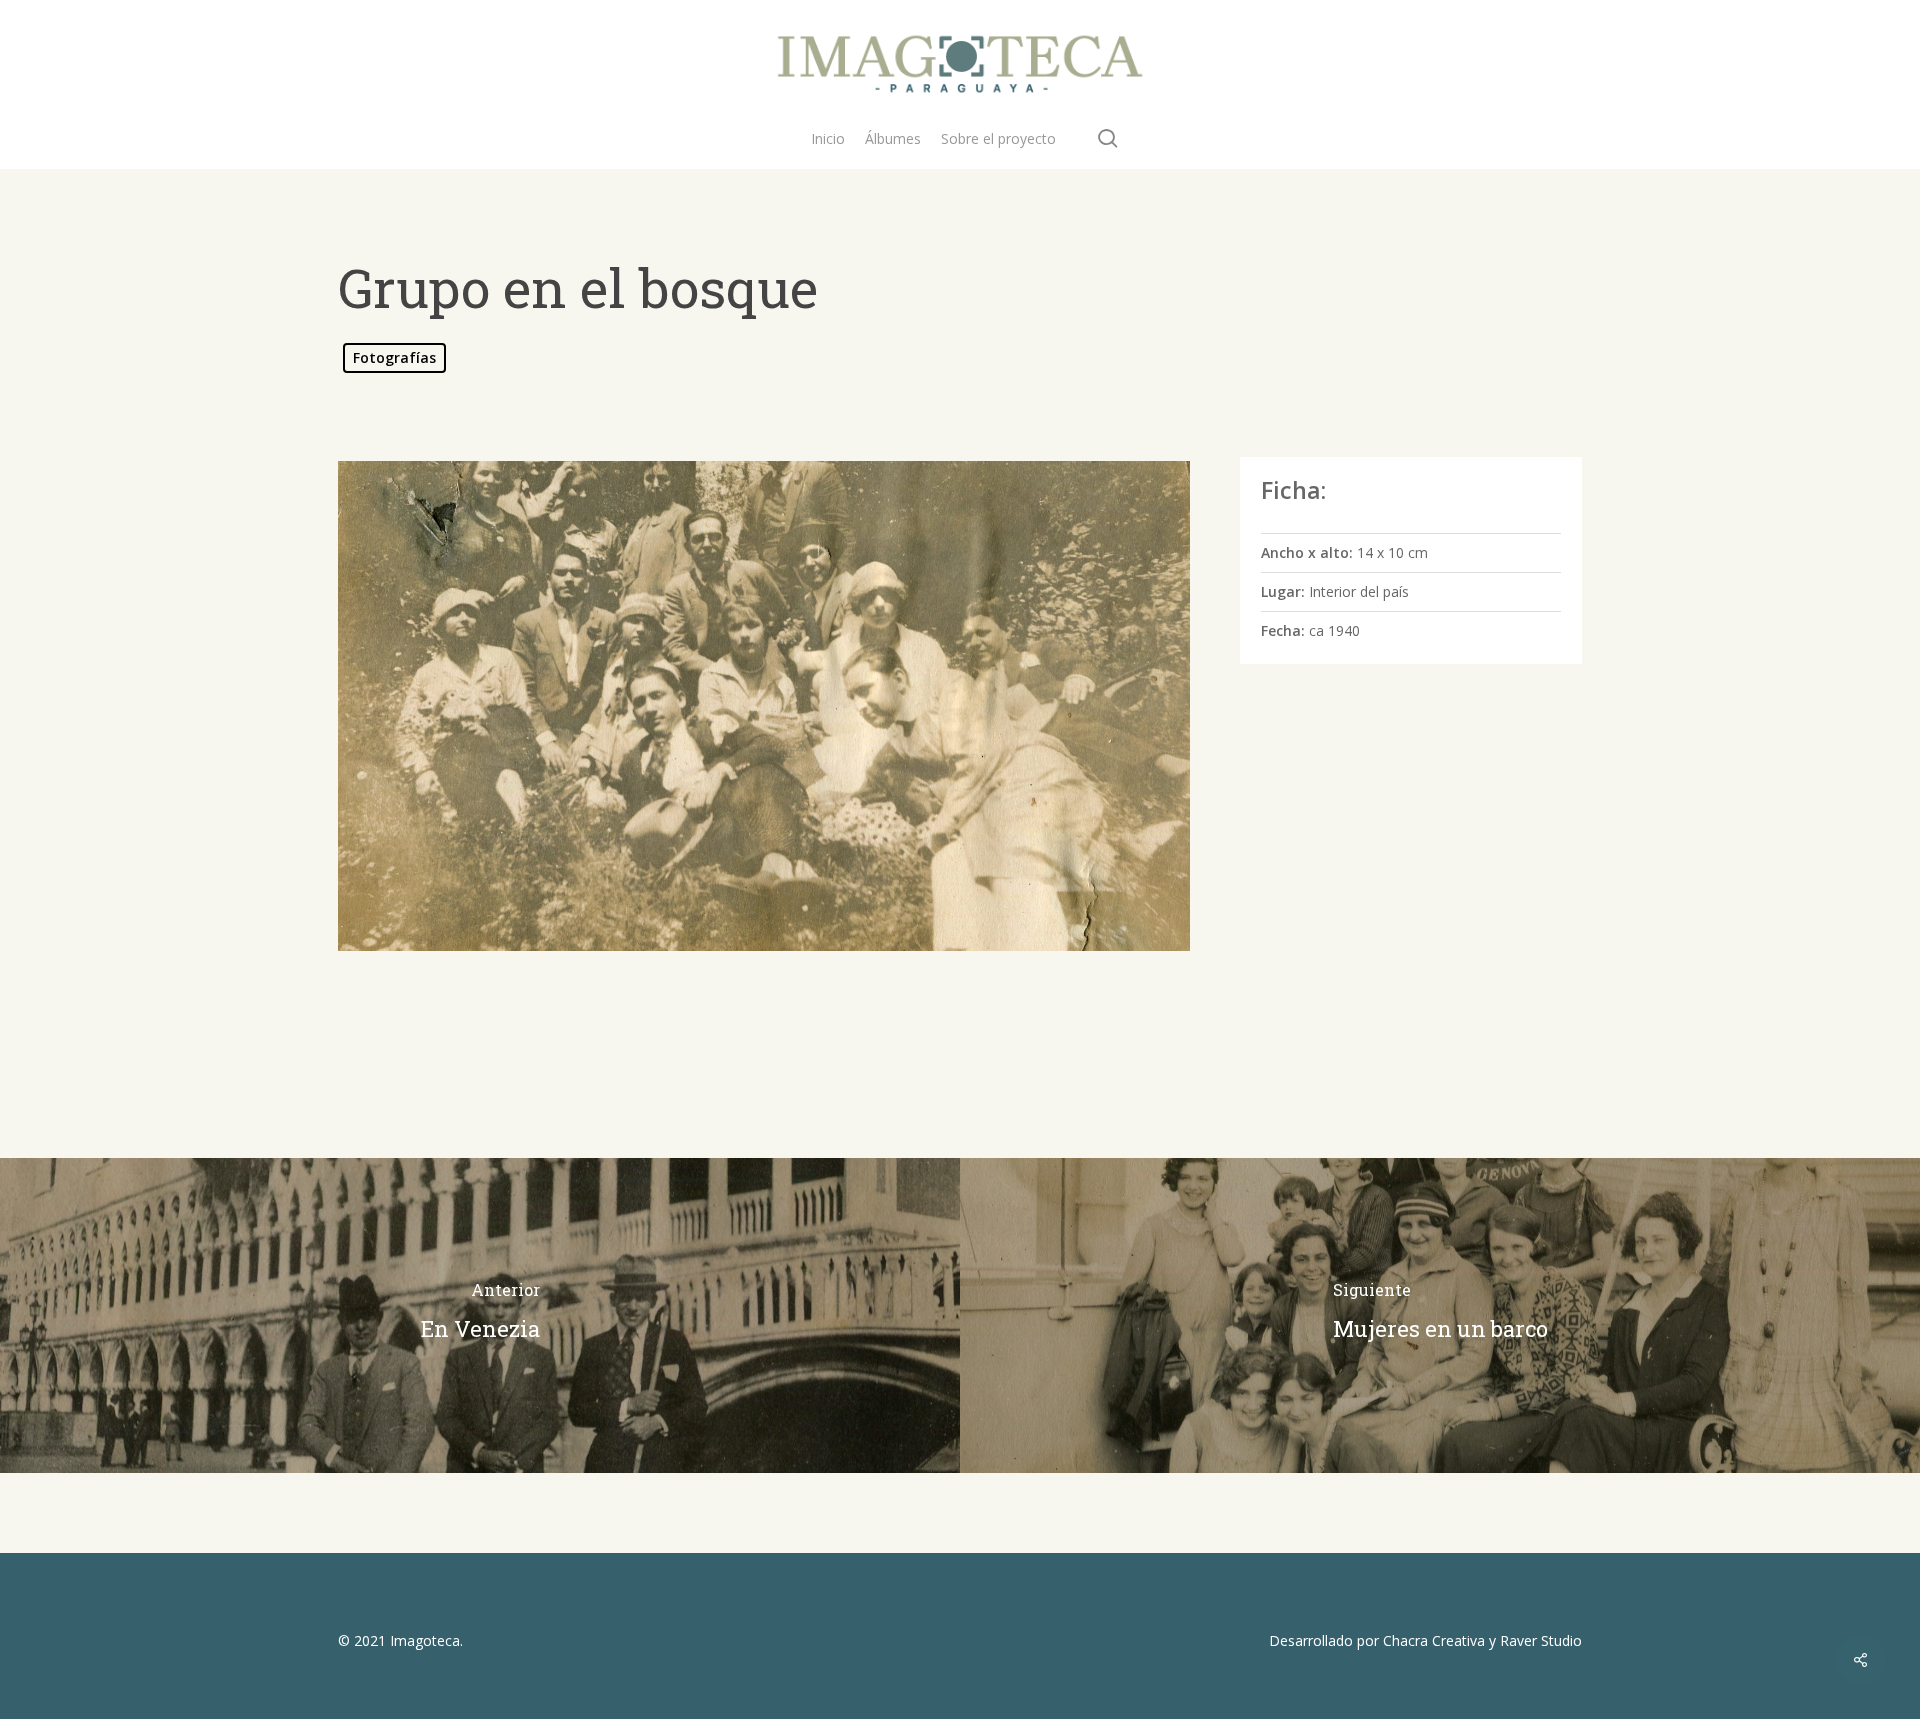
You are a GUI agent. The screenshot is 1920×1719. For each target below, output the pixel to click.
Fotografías (394, 357)
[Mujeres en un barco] (1440, 1315)
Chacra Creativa (1434, 1640)
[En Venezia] (480, 1315)
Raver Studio (1541, 1640)
